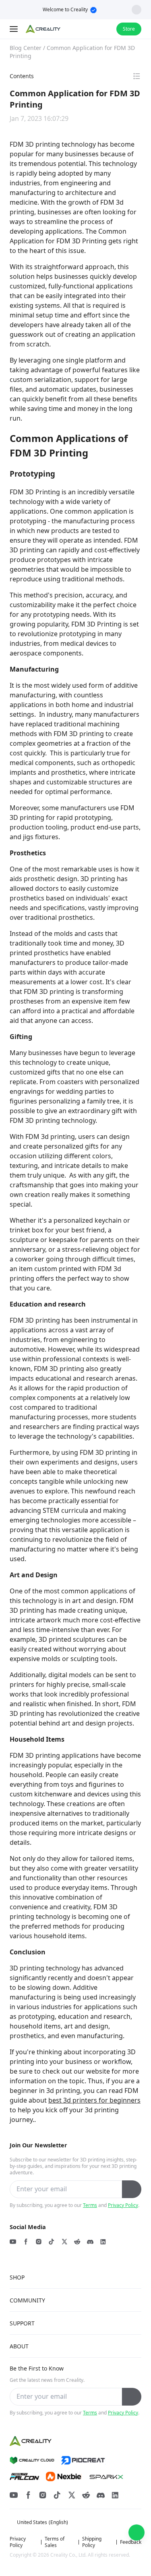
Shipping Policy (92, 2542)
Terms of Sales (55, 2542)
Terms (90, 2205)
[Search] (89, 29)
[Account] (105, 29)
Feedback (131, 2542)
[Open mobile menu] (14, 29)
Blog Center (26, 48)
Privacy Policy (123, 2205)
